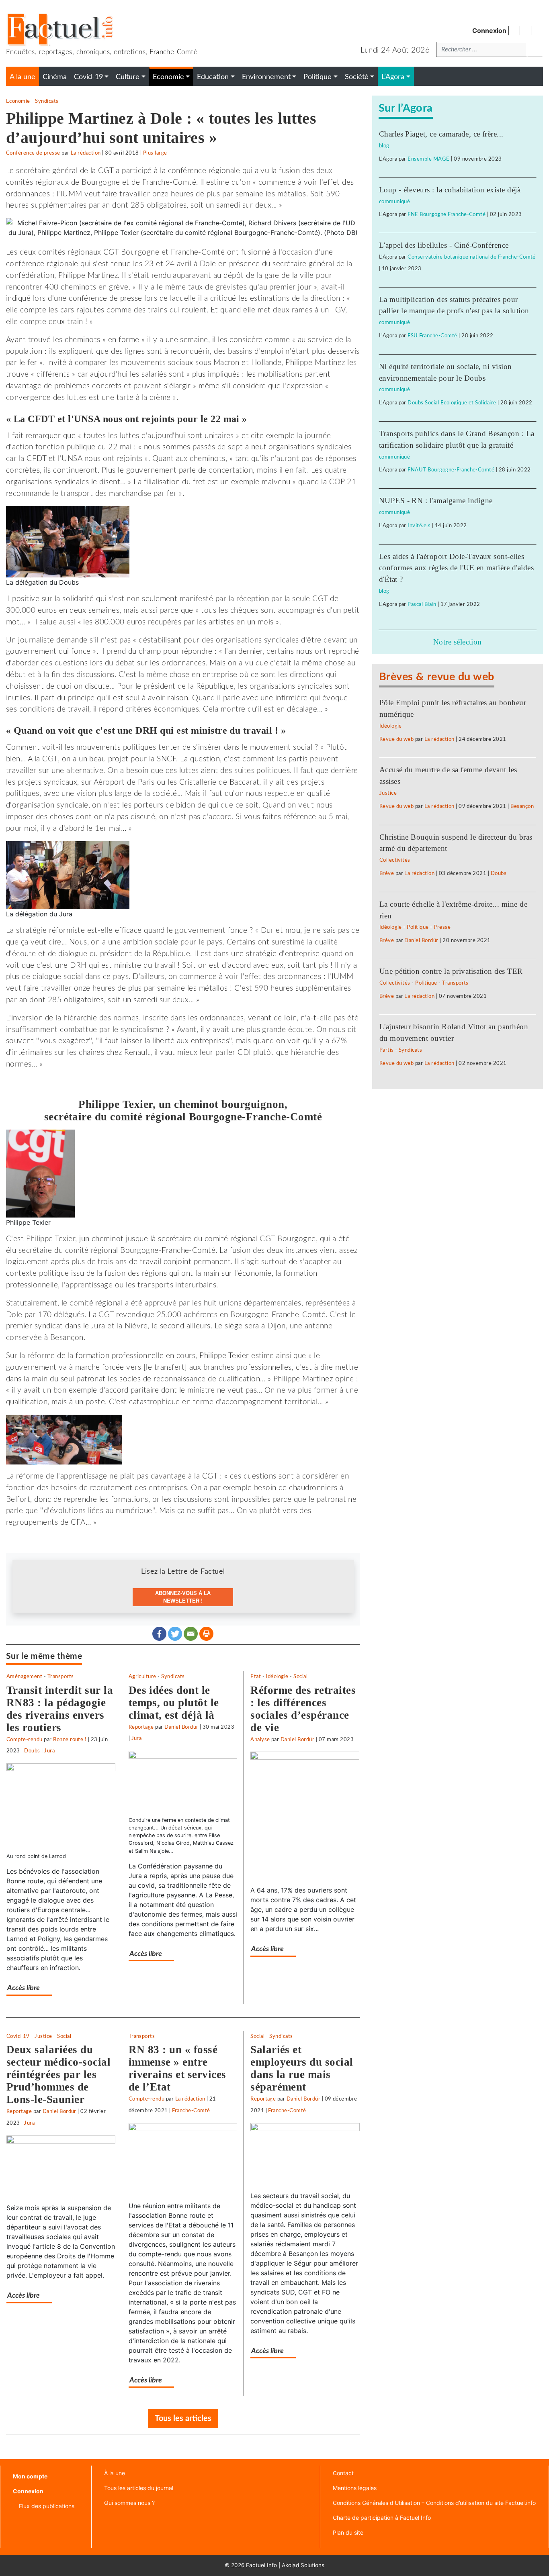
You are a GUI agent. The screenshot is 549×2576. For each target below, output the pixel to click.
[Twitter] (175, 1634)
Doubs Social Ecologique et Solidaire (452, 403)
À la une (115, 2473)
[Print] (206, 1634)
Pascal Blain (422, 604)
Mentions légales (355, 2488)
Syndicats (47, 101)
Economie (18, 101)
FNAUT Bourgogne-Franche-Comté (451, 470)
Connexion (489, 31)
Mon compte (30, 2476)
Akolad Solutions (303, 2565)
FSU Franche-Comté (432, 336)
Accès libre (24, 1988)
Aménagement (24, 1677)
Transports (61, 1677)
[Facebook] (159, 1634)
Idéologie (277, 1677)
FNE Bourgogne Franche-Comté (447, 214)
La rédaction (86, 153)
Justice (43, 2036)
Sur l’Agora (406, 108)
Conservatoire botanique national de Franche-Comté (472, 257)
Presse (442, 927)
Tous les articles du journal (139, 2488)
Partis (387, 1050)
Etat (256, 1677)
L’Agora (393, 77)
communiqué (395, 202)
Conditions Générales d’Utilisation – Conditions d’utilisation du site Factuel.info (434, 2503)
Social (300, 1677)
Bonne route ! (70, 1740)
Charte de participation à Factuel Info (382, 2518)
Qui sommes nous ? (129, 2503)
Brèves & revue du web (437, 677)
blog (384, 146)
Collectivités (395, 860)
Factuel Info (261, 2565)
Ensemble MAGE (428, 159)
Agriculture (142, 1677)
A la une (23, 77)
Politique (418, 927)
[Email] (191, 1634)
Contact (343, 2473)
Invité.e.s (419, 526)
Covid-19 (18, 2036)
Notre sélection (458, 642)
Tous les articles (183, 2419)
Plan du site (348, 2532)
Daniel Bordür (181, 1727)
